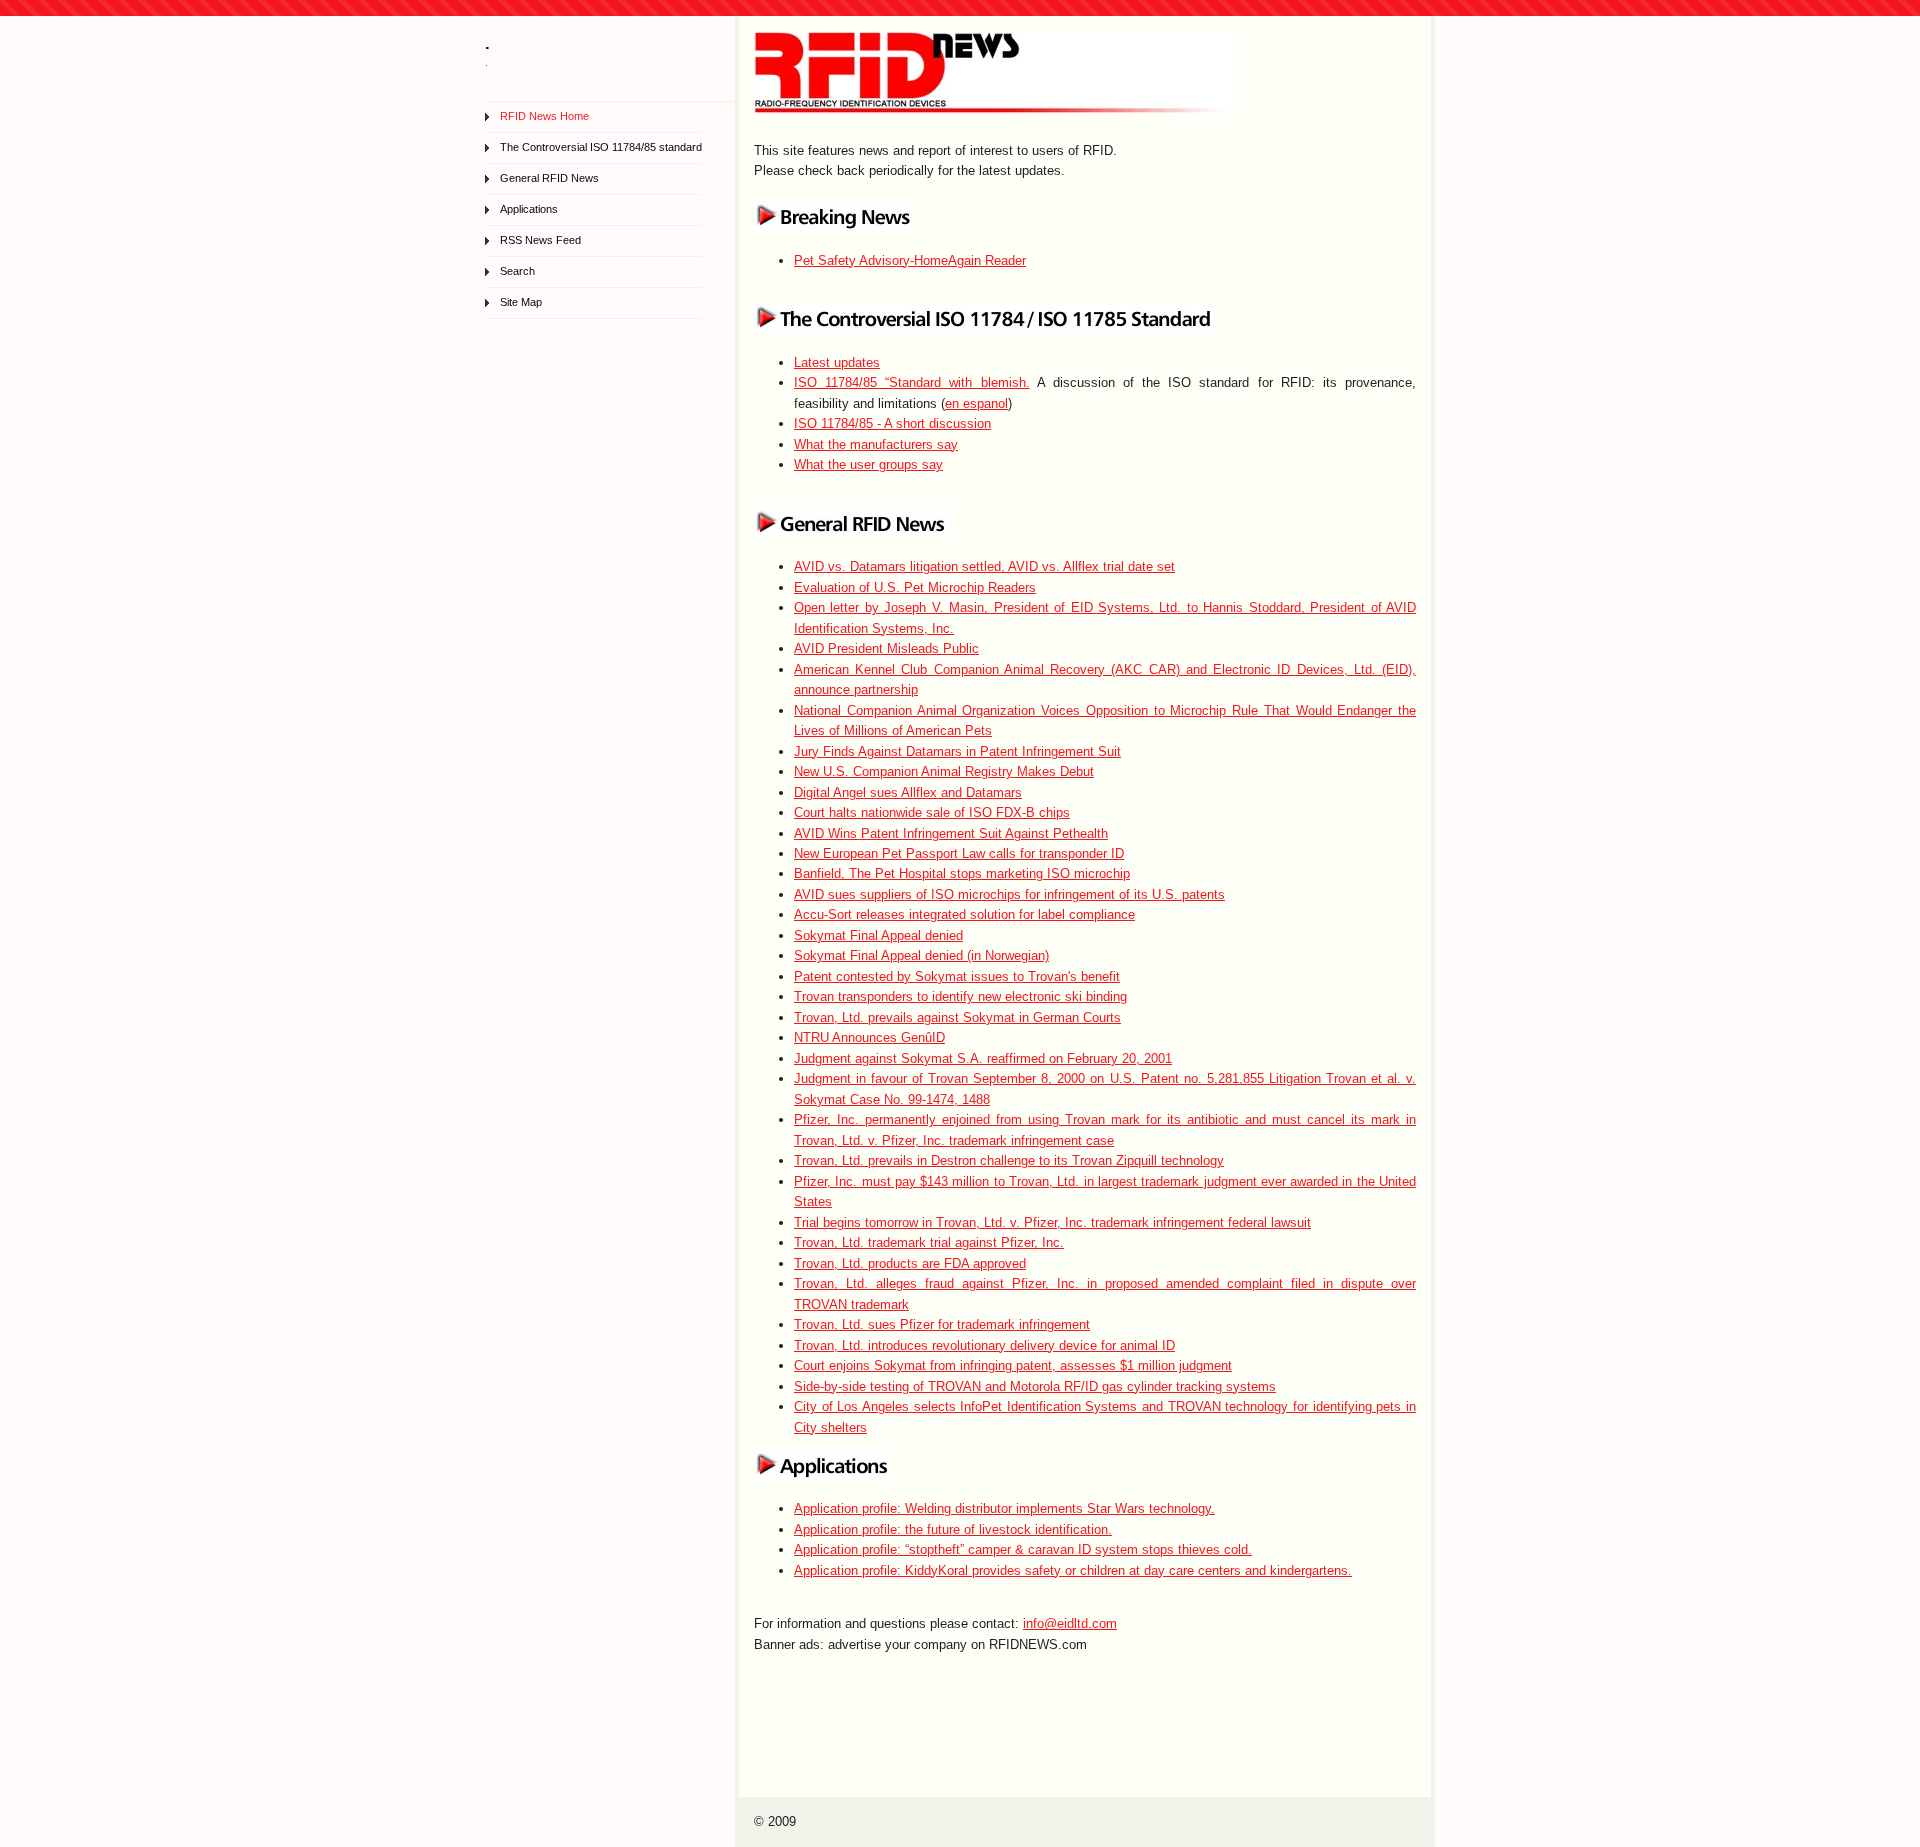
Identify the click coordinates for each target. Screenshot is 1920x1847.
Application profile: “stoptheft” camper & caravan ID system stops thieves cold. (1023, 1549)
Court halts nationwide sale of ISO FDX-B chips (932, 812)
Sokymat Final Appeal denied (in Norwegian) (921, 955)
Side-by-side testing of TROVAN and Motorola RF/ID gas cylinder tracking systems (1035, 1386)
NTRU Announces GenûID (869, 1037)
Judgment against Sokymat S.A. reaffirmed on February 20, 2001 (983, 1058)
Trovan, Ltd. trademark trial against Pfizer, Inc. (929, 1242)
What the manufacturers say (876, 444)
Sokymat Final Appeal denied (878, 935)
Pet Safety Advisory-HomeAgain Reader (910, 260)
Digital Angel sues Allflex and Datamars (908, 792)
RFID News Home (544, 116)
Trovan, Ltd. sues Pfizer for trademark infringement (942, 1324)
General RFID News (549, 178)
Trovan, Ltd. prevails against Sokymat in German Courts (957, 1017)
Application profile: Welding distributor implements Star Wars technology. (1004, 1508)
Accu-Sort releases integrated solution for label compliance (964, 914)
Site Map (521, 302)
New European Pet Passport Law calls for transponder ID (959, 853)
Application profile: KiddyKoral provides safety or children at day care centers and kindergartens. (1073, 1570)
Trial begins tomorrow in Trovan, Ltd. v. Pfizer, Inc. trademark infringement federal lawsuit (1052, 1222)
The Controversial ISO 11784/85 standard (601, 147)
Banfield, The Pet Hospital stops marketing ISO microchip (962, 873)
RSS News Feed (540, 240)
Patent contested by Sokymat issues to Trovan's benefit (957, 976)
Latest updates (837, 362)
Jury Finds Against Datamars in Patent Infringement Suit (957, 751)
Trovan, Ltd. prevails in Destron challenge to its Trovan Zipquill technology (1009, 1160)
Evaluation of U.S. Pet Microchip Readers (915, 587)
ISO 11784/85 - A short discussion (892, 423)
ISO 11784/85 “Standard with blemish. (912, 382)
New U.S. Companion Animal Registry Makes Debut (944, 771)
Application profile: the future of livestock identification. (953, 1529)
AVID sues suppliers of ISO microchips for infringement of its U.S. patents (1009, 894)
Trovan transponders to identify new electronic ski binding (960, 996)
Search (517, 271)
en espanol (976, 403)
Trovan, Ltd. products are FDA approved (910, 1263)
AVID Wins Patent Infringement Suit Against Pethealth (951, 833)
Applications (529, 209)
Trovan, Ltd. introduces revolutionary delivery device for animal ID (984, 1345)
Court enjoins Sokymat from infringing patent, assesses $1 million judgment (1013, 1365)
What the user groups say (868, 464)
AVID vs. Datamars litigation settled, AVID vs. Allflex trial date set (984, 566)
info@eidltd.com (1070, 1623)
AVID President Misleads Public (886, 648)
